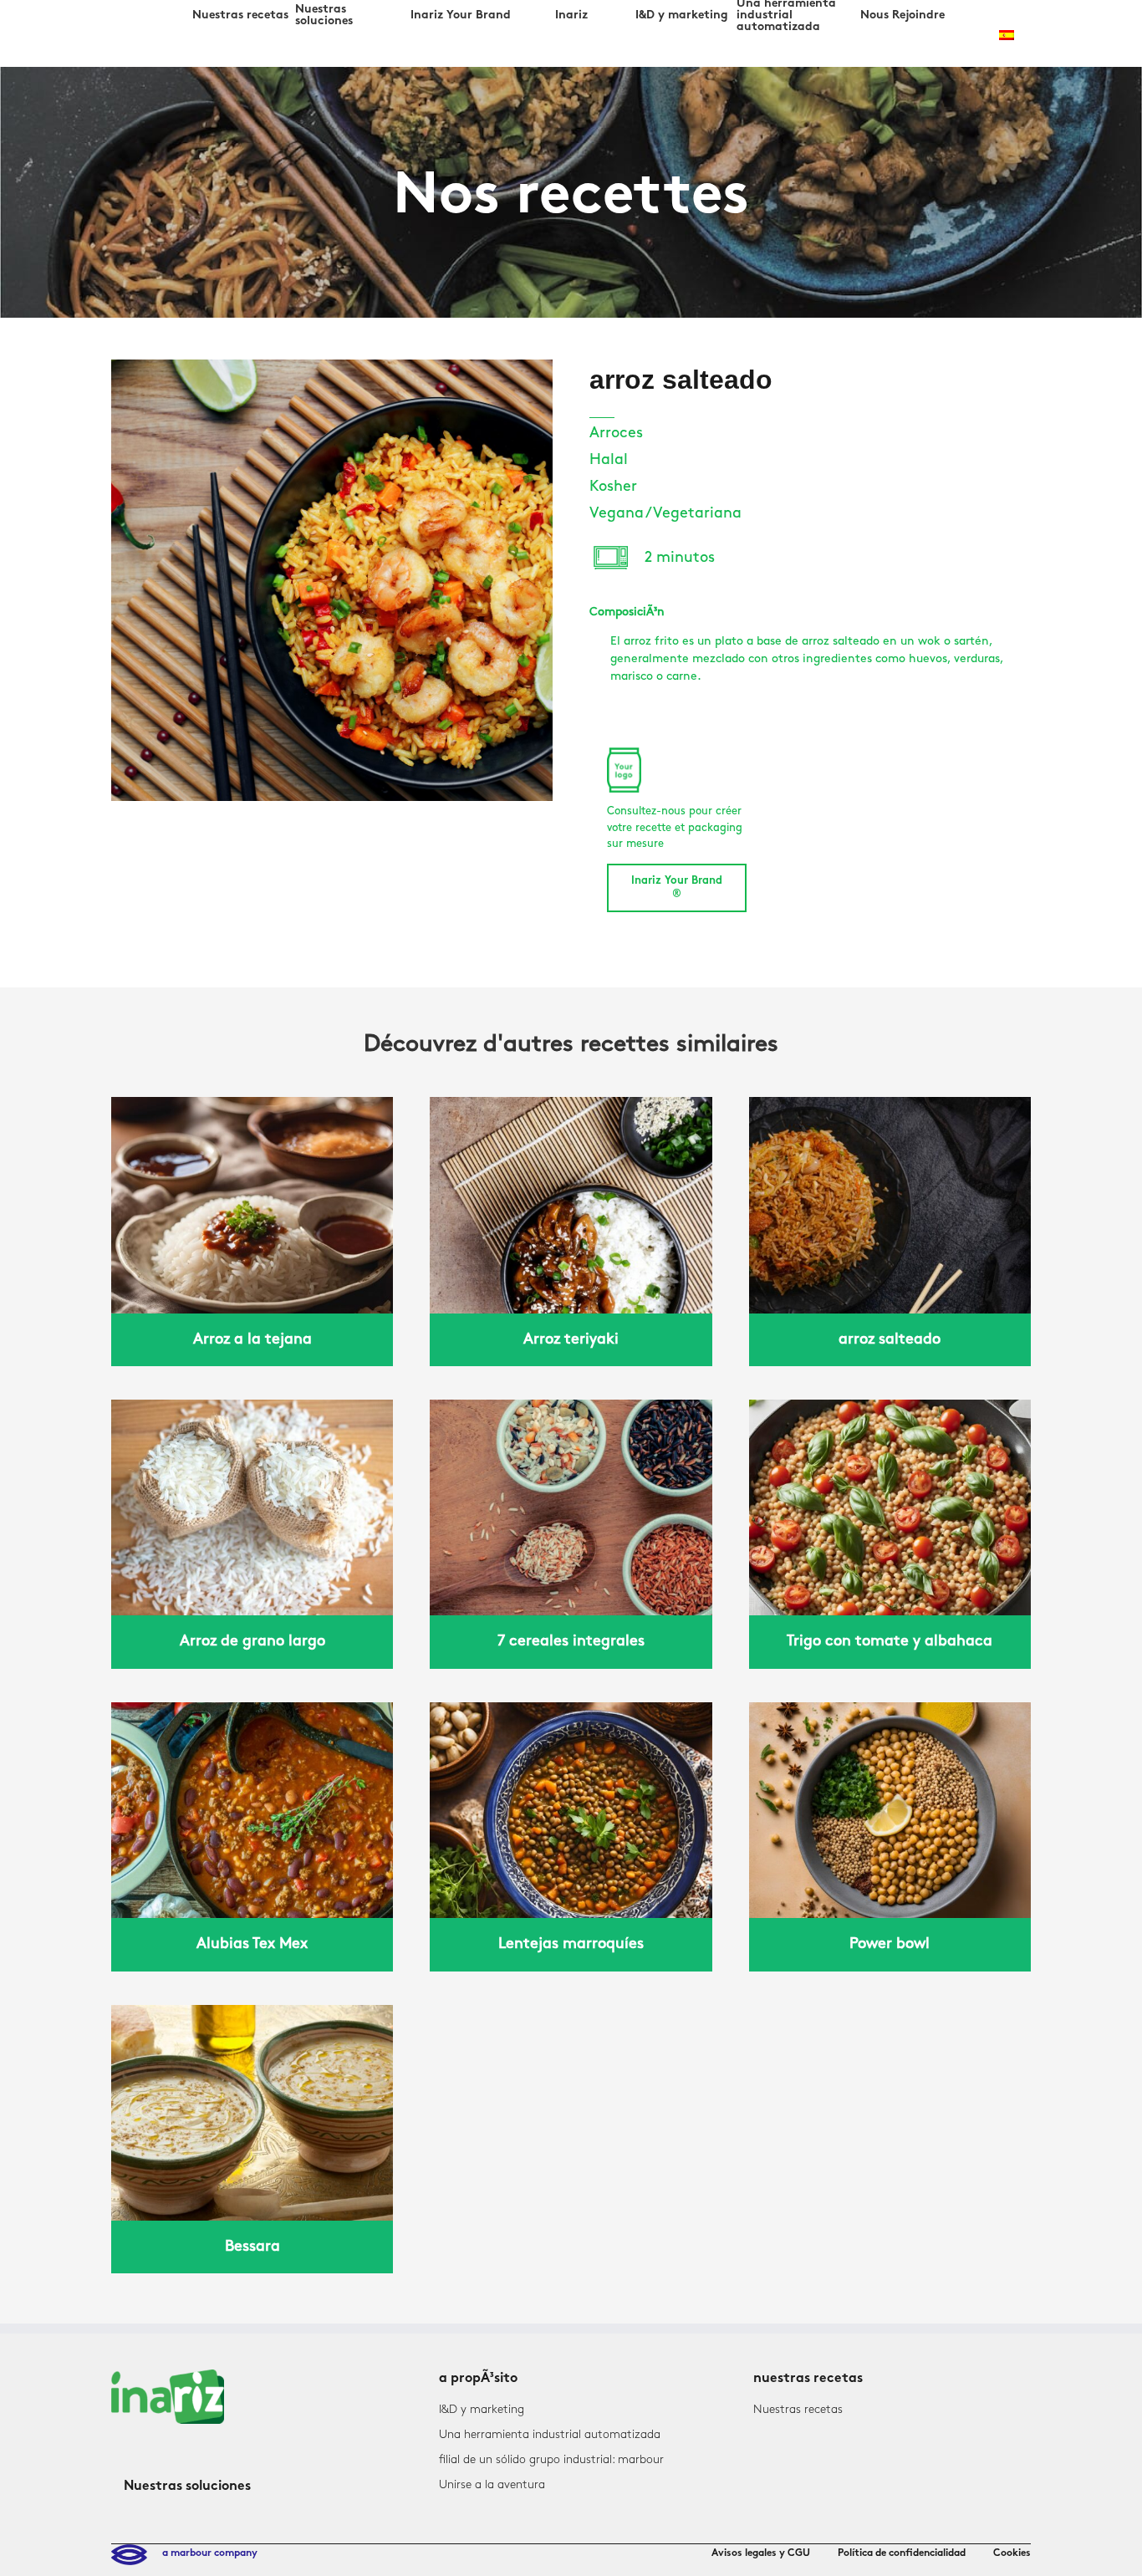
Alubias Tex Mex (252, 1944)
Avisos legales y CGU (761, 2553)
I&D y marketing (482, 2409)
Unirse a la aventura (492, 2484)
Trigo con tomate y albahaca (890, 1641)
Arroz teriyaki (571, 1339)
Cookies (1012, 2553)
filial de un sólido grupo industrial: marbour (551, 2459)
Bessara (252, 2247)
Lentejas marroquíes (571, 1944)
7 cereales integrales (571, 1641)
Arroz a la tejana (252, 1339)
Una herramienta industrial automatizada (550, 2434)
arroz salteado (890, 1339)
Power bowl (890, 1944)
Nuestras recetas (798, 2409)
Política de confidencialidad (902, 2553)
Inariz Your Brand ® (677, 888)
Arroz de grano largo (252, 1641)
